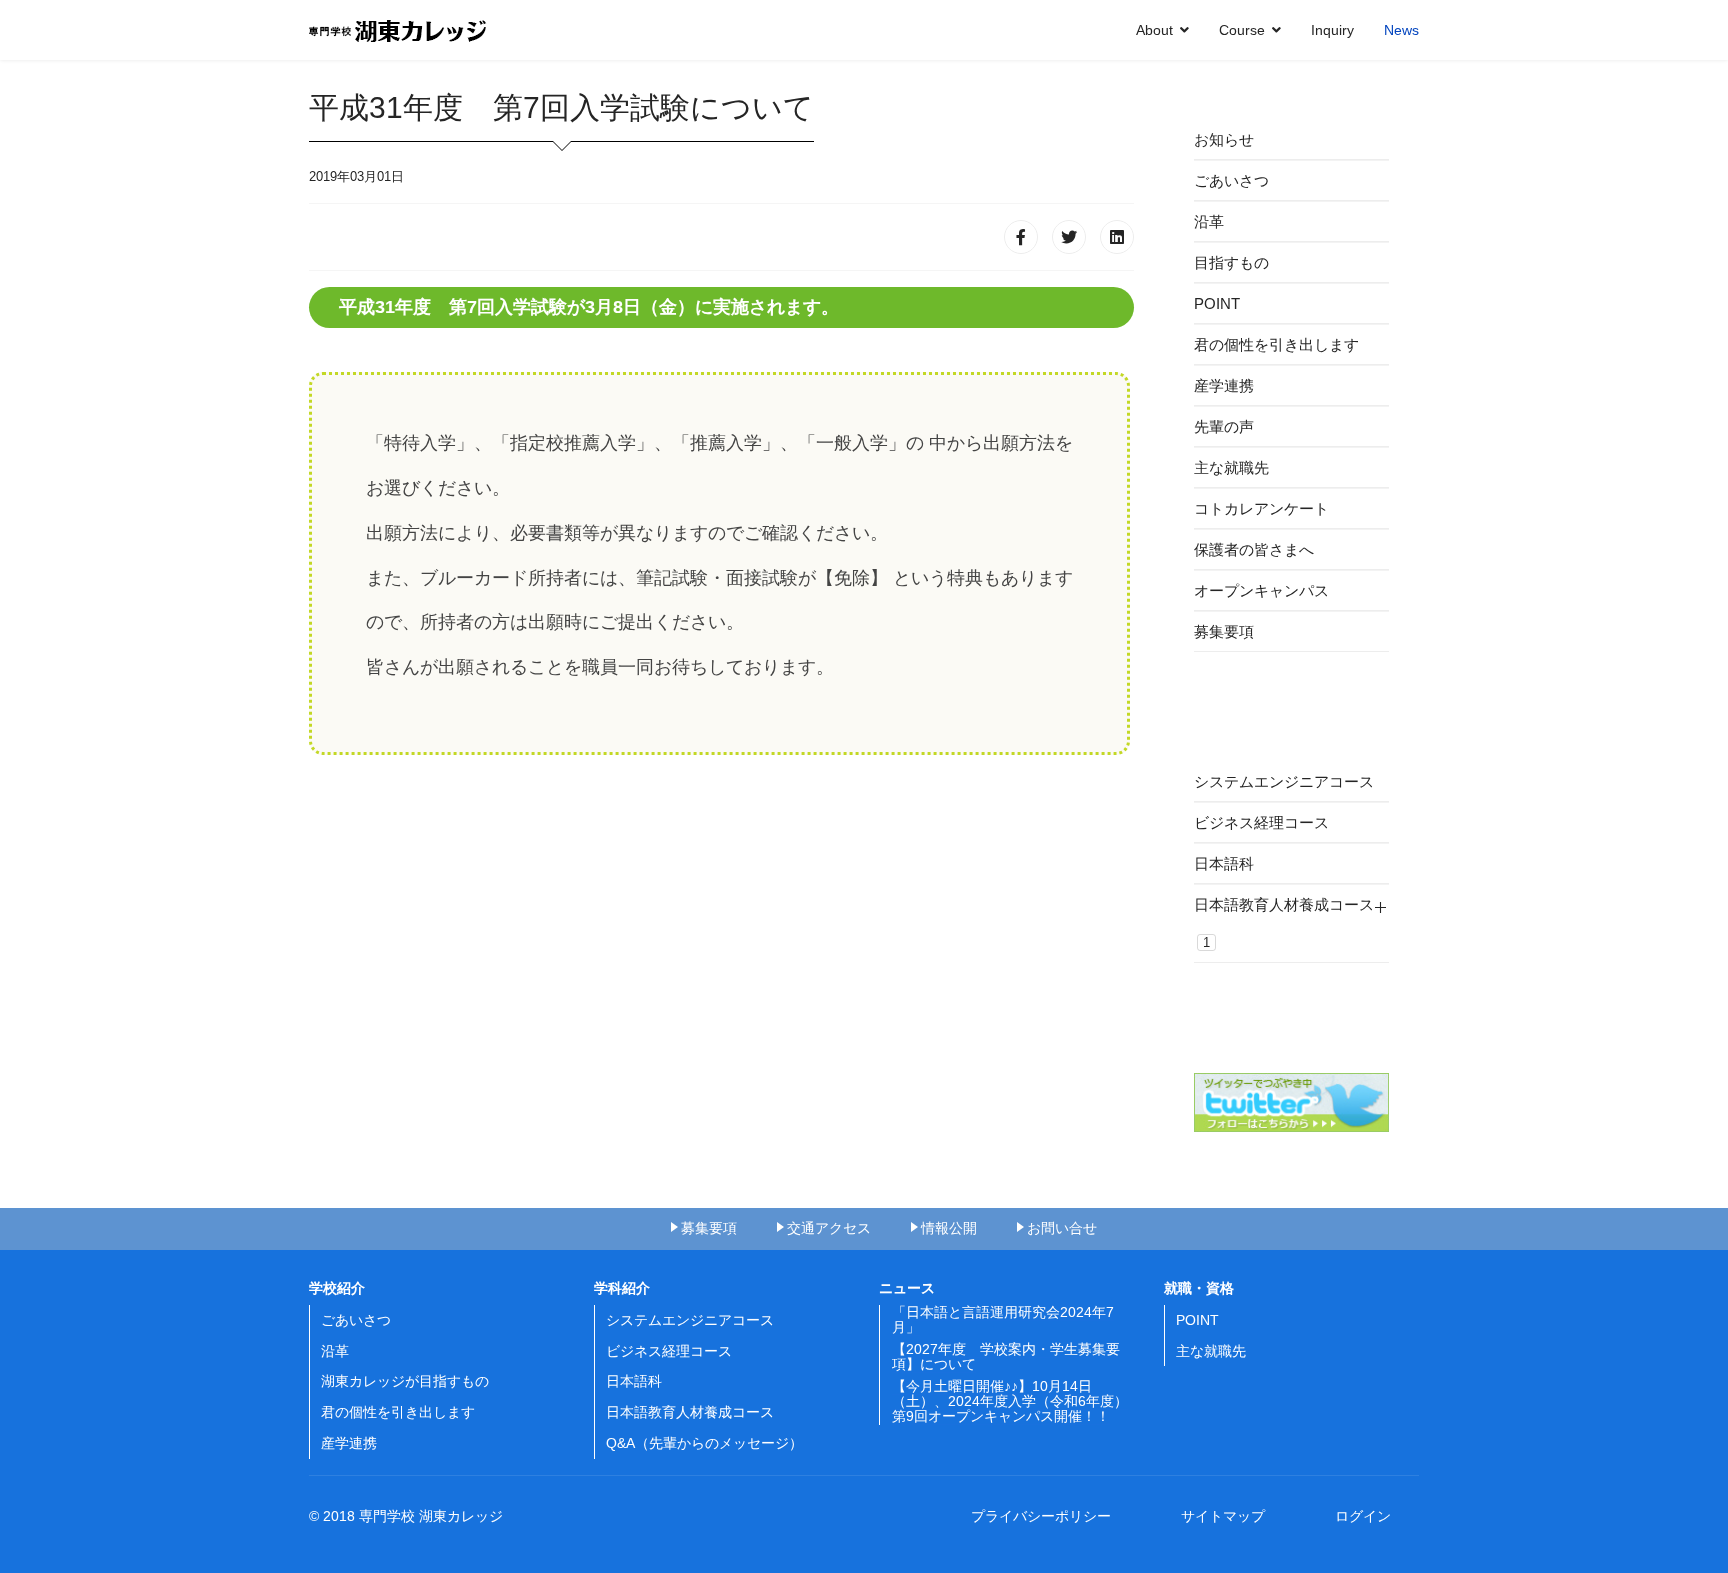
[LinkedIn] (1117, 237)
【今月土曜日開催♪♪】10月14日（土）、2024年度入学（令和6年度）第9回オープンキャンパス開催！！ (1010, 1401)
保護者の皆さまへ (1254, 549)
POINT (1217, 303)
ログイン (1363, 1516)
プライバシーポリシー (1048, 1516)
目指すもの (1231, 262)
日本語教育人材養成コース (1284, 923)
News (1401, 30)
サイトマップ (1230, 1516)
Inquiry (1332, 30)
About (1154, 30)
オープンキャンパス (1261, 590)
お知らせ (1224, 139)
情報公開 (949, 1228)
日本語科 (1224, 863)
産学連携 (1224, 385)
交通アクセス (829, 1228)
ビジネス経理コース (1261, 822)
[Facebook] (1021, 237)
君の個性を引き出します (1276, 344)
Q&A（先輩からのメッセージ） (704, 1443)
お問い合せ (1062, 1228)
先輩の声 (1224, 426)
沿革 (1209, 221)
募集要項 (1224, 631)
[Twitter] (1069, 237)
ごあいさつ (1231, 180)
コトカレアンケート (1261, 508)
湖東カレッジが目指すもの (405, 1381)
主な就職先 (1231, 467)
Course (1242, 30)
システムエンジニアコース (1284, 781)
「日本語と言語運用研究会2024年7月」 (1003, 1319)
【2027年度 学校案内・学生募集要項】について (1006, 1356)
